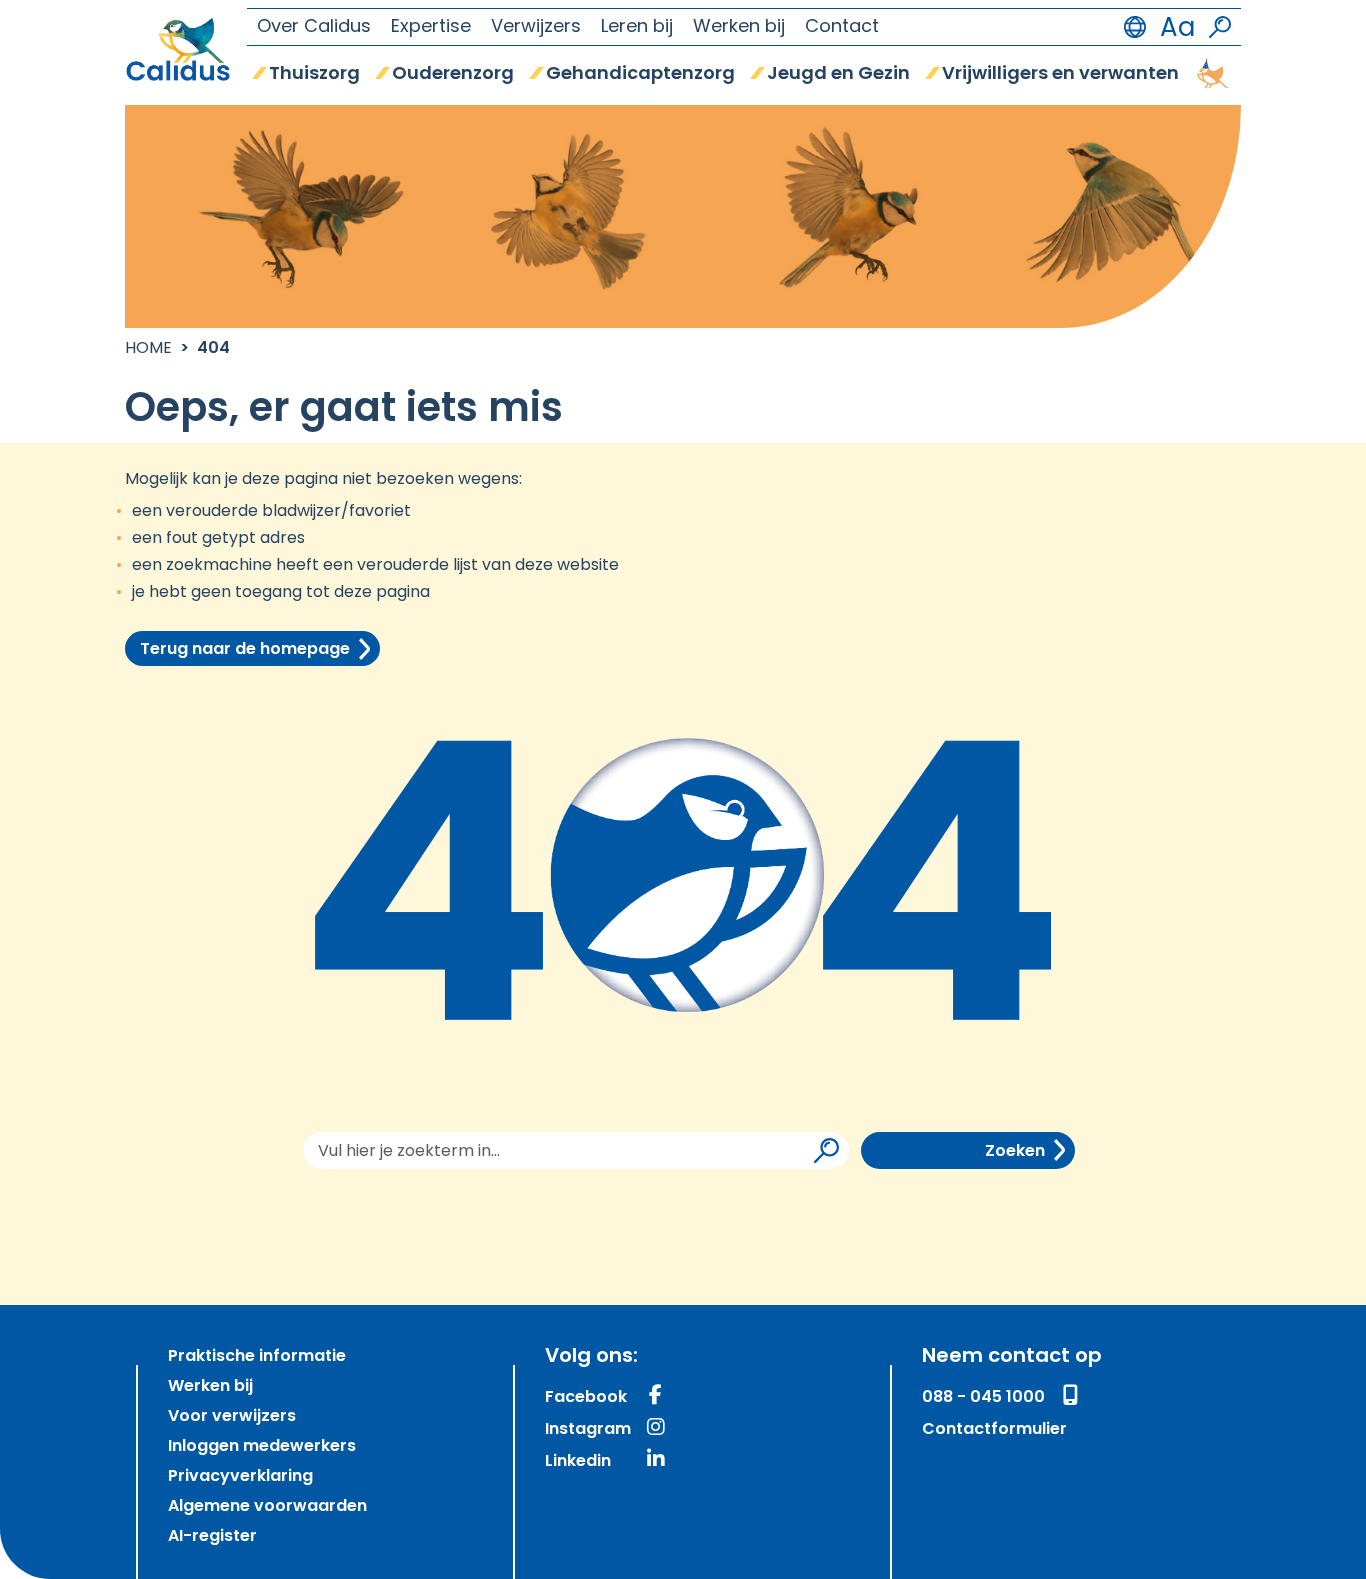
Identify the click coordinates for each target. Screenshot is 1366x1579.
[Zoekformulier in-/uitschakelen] (1220, 27)
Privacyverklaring (240, 1477)
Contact (842, 28)
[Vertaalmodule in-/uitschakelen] (1135, 27)
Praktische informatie (257, 1357)
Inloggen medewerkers (262, 1447)
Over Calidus (314, 28)
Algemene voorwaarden (267, 1507)
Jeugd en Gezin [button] (838, 75)
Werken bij (739, 28)
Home (148, 349)
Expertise (431, 28)
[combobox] (576, 1150)
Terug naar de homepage (245, 650)
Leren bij (637, 28)
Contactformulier (994, 1430)
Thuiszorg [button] (314, 75)
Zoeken (1015, 1152)
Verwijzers (536, 28)
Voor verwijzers (232, 1417)
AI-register (212, 1537)
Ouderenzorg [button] (453, 75)
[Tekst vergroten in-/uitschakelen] (1177, 27)
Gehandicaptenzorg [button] (640, 75)
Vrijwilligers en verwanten (1060, 75)
